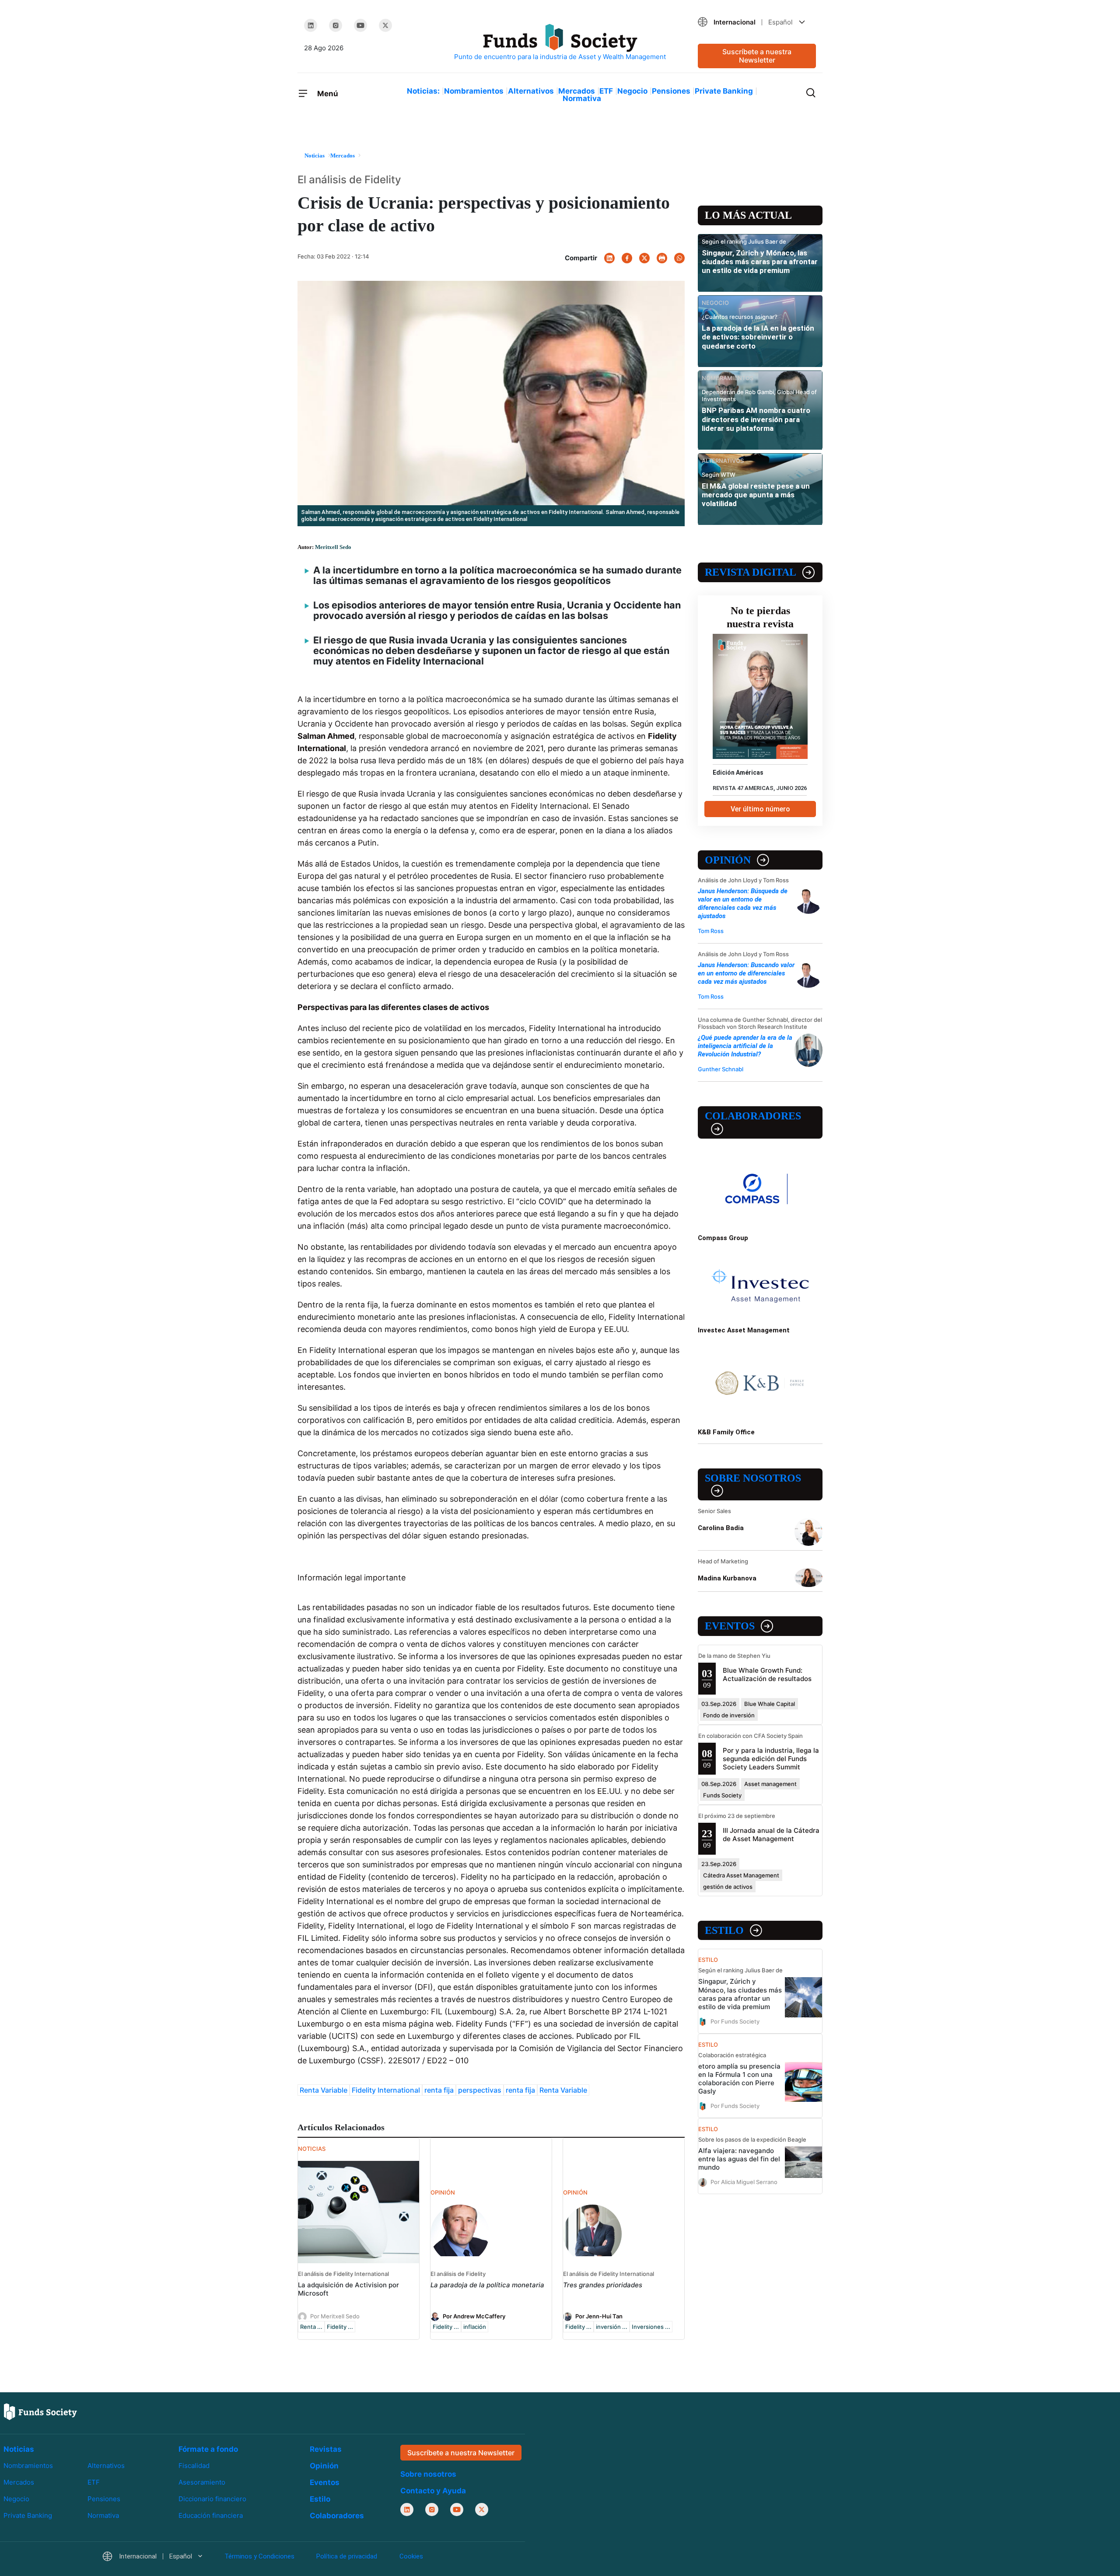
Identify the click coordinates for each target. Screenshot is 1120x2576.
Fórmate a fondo (208, 2449)
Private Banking (724, 91)
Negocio (632, 91)
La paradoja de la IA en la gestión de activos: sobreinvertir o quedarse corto (758, 337)
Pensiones (671, 91)
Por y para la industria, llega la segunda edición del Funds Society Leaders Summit (771, 1759)
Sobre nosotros (753, 1478)
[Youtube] (360, 25)
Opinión (728, 860)
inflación (475, 2327)
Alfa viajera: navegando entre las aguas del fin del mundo (739, 2159)
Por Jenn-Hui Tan (599, 2316)
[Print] (662, 258)
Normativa (582, 98)
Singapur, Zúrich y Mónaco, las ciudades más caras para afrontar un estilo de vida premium (760, 262)
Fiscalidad (194, 2466)
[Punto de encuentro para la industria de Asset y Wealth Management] (560, 43)
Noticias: (423, 91)
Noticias (19, 2449)
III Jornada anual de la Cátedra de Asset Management (771, 1835)
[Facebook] (627, 258)
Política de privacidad (347, 2556)
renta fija (439, 2090)
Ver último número (760, 809)
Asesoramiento (202, 2482)
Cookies (411, 2556)
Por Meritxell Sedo (335, 2316)
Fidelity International (386, 2090)
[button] (757, 22)
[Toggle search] (811, 92)
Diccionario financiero (212, 2499)
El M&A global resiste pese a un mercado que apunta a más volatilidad (756, 495)
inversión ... (612, 2327)
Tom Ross (711, 931)
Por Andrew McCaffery (474, 2316)
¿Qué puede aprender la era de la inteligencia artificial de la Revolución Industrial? (745, 1046)
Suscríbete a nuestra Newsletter (757, 56)
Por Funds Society (735, 2021)
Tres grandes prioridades (603, 2285)
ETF (606, 91)
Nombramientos (474, 91)
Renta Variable (324, 2090)
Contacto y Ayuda (433, 2491)
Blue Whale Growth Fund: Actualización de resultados (767, 1674)
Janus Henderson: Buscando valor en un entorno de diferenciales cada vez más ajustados (746, 973)
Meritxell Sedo (333, 547)
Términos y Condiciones (259, 2556)
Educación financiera (211, 2515)
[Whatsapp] (679, 258)
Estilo (724, 1930)
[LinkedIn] (311, 25)
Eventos (730, 1626)
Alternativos (531, 91)
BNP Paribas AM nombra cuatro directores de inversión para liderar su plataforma (756, 419)
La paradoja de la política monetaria (487, 2285)
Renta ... (311, 2327)
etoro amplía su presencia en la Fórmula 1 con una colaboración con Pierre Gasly (739, 2079)
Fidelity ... (340, 2327)
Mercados (577, 91)
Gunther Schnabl (721, 1069)
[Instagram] (336, 25)
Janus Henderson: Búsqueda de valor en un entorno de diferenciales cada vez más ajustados (743, 904)
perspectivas (480, 2090)
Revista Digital (751, 572)
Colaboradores (753, 1116)
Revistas (326, 2449)
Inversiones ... (651, 2327)
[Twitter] (385, 25)
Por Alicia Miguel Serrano (744, 2182)
